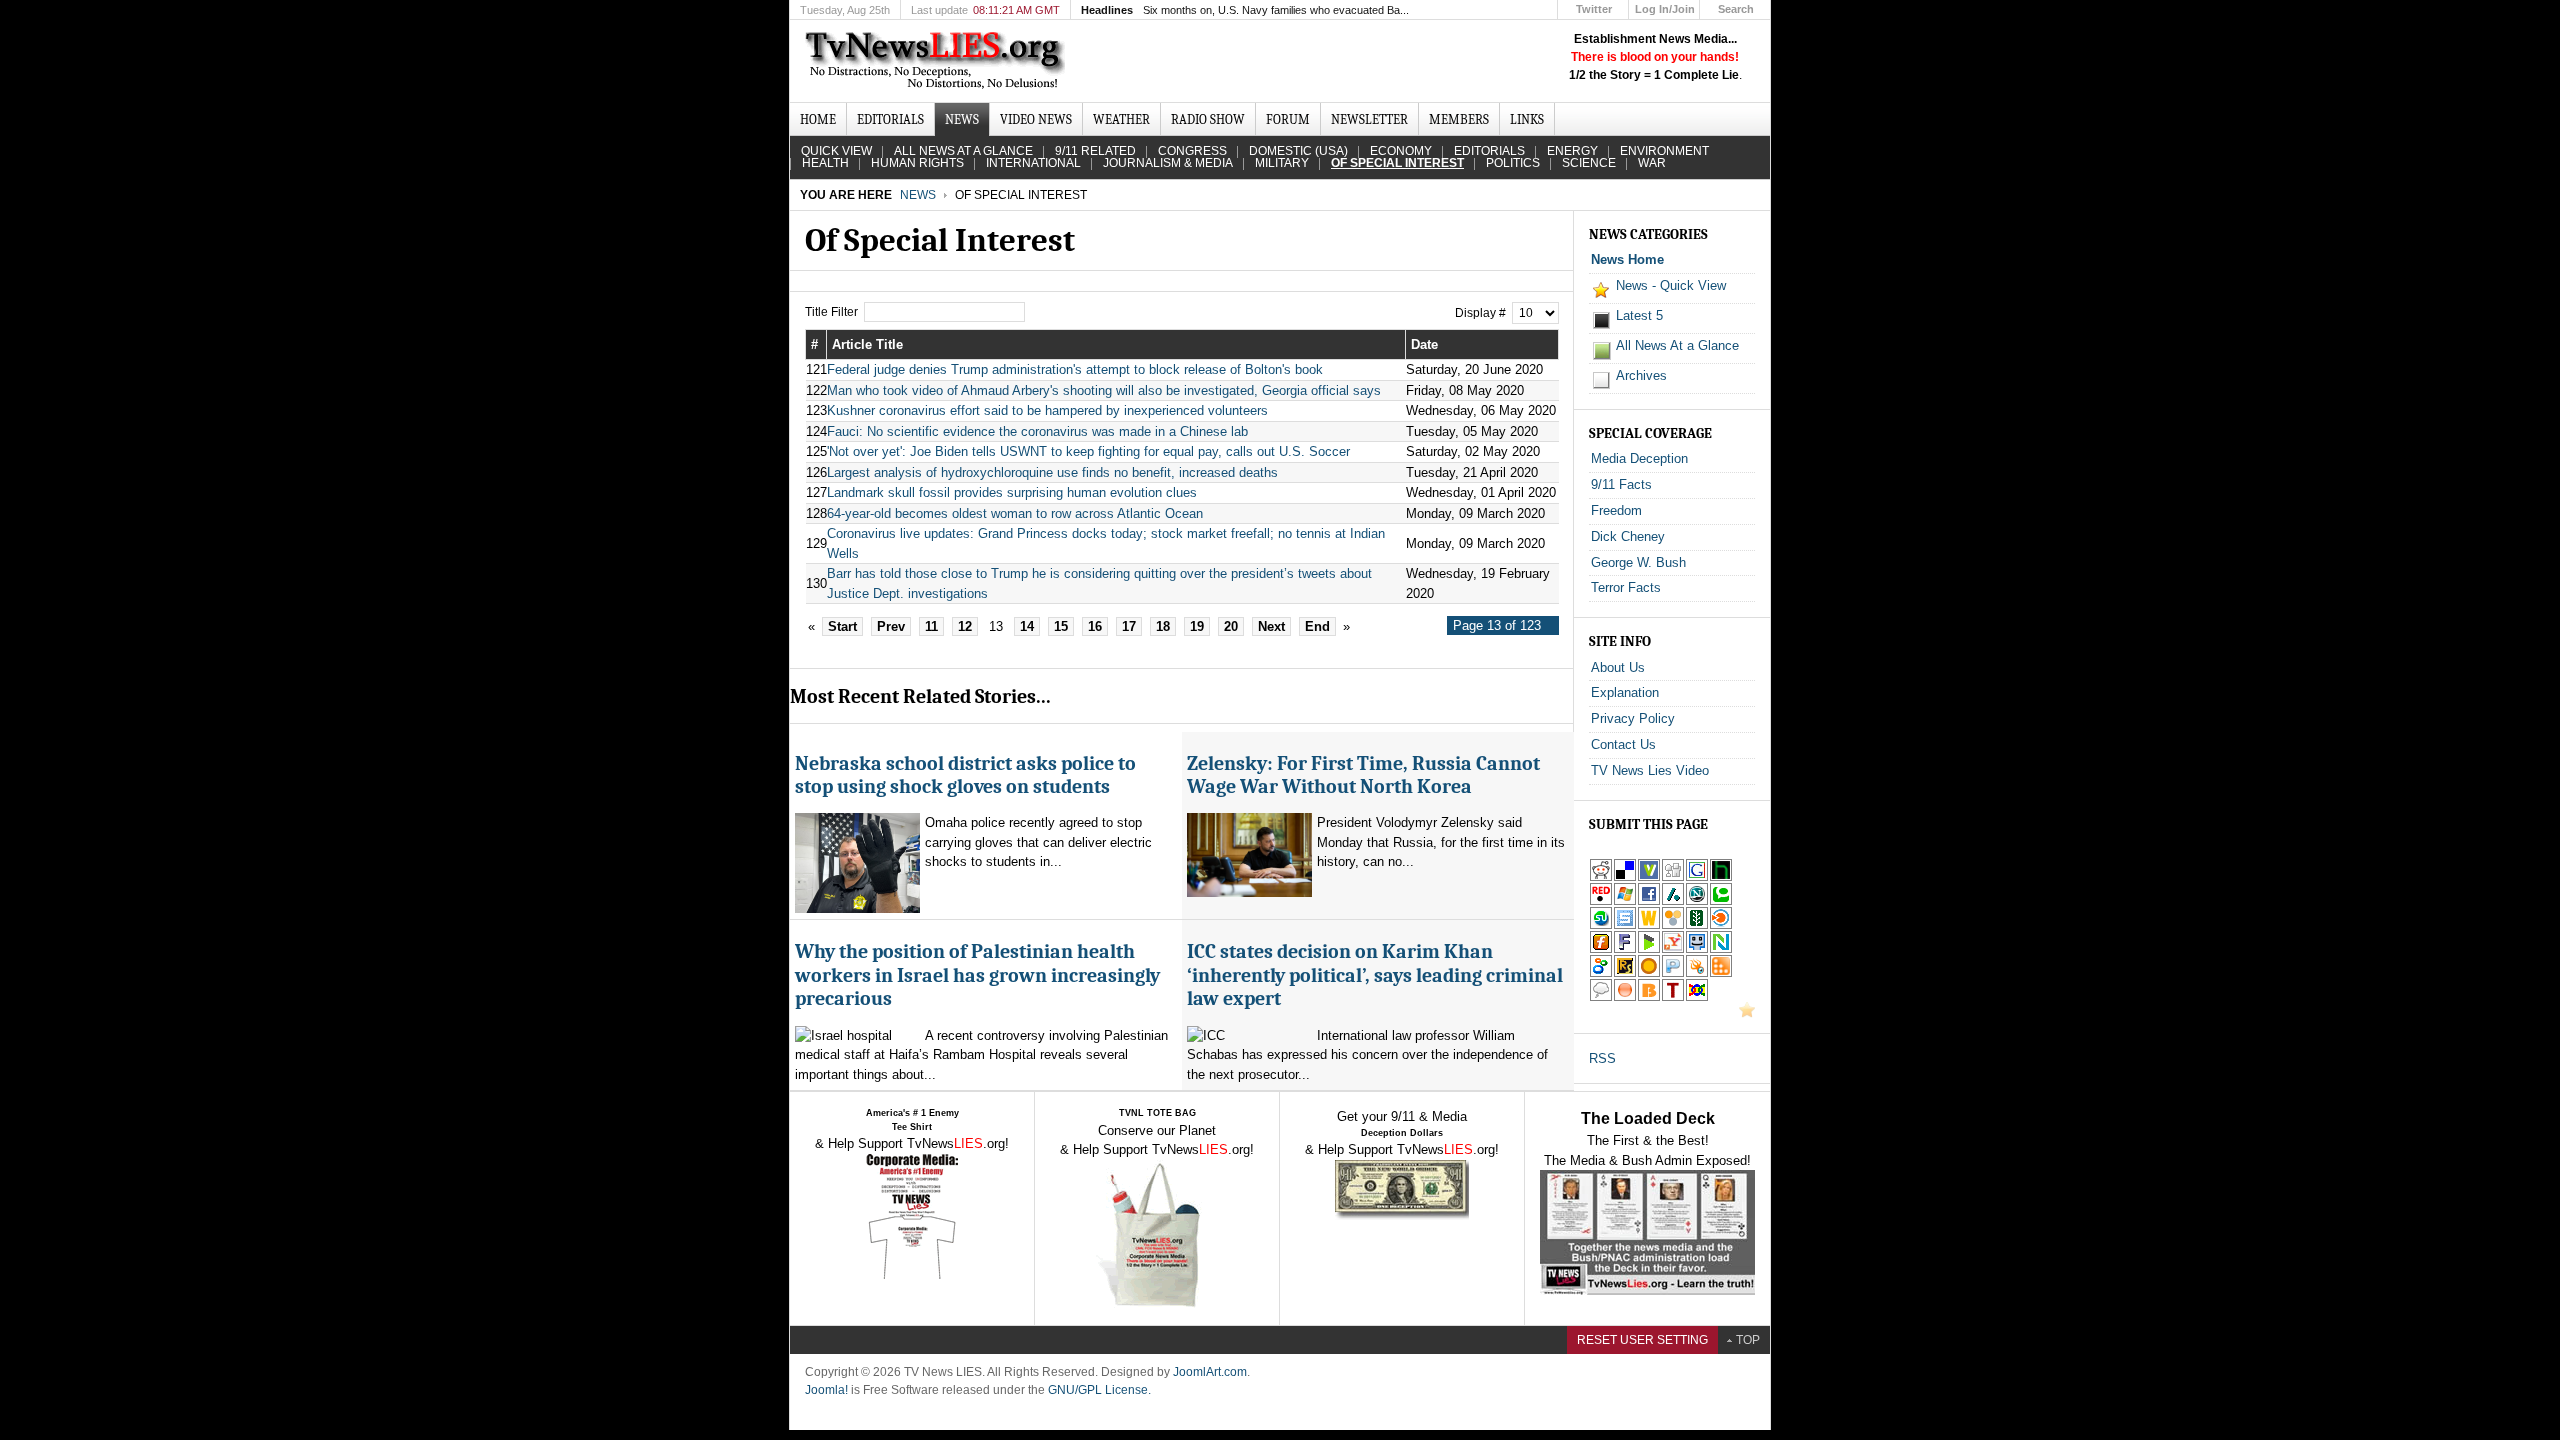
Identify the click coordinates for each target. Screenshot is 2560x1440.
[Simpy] (1673, 925)
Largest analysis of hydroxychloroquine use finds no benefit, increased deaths (1052, 472)
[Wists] (1649, 925)
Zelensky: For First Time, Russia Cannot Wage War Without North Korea (1363, 775)
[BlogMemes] (1601, 997)
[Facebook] (1649, 901)
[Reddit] (1601, 877)
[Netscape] (1697, 901)
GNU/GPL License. (1099, 1390)
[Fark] (1625, 949)
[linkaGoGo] (1697, 997)
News (918, 195)
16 (1095, 626)
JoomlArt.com (1210, 1372)
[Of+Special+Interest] (1673, 949)
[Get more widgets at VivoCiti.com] (1649, 877)
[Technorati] (1721, 901)
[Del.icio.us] (1625, 877)
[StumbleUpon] (1601, 925)
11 (931, 626)
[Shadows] (1601, 973)
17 (1129, 626)
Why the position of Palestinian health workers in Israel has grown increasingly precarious (977, 975)
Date (1424, 344)
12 (965, 626)
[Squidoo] (1697, 973)
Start (842, 626)
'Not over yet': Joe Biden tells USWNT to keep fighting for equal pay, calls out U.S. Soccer (1088, 451)
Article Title (867, 344)
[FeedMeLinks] (1625, 997)
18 (1163, 626)
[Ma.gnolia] (1649, 973)
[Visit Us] (1747, 1013)
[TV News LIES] (937, 61)
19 (1197, 626)
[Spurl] (1625, 925)
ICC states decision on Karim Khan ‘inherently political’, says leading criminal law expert (1375, 975)
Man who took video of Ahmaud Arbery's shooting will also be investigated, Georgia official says (1104, 390)
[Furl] (1601, 949)
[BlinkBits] (1649, 997)
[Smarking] (1697, 949)
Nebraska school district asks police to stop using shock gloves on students (965, 775)
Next (1271, 626)
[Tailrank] (1673, 997)
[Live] (1625, 901)
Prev (891, 626)
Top (1748, 1340)
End (1317, 626)
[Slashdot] (1673, 901)
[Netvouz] (1721, 949)
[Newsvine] (1697, 925)
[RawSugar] (1625, 973)
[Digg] (1673, 877)
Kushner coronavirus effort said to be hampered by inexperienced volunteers (1047, 410)
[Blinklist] (1721, 925)
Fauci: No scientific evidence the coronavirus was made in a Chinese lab (1037, 431)
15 (1061, 626)
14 (1027, 626)
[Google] (1697, 877)
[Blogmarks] (1649, 949)
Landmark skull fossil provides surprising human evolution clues (1012, 492)
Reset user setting (1642, 1340)
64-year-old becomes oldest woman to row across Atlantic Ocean (1015, 513)
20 (1231, 626)
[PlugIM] (1673, 973)
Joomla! (826, 1390)
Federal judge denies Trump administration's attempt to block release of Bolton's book (1075, 369)
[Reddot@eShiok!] (1601, 901)
